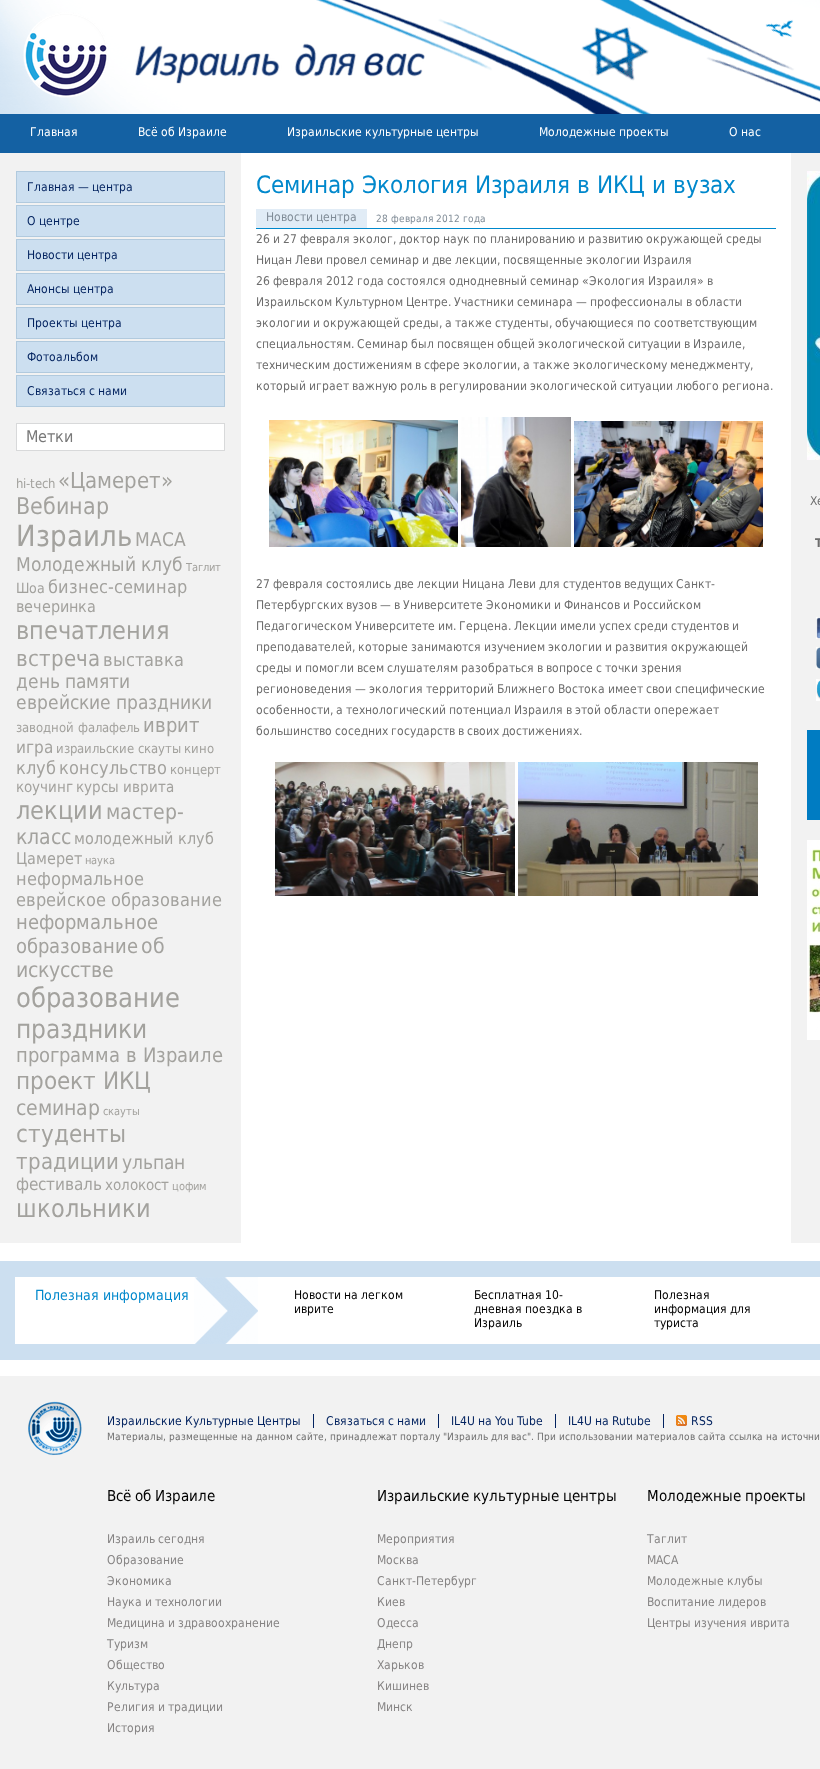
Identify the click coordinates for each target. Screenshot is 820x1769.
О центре (53, 221)
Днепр (395, 1644)
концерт (195, 769)
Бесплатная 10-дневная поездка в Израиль (528, 1309)
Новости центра (72, 255)
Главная (54, 132)
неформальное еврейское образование (119, 889)
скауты (121, 1111)
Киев (391, 1602)
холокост (137, 1185)
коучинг (44, 787)
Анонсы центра (70, 289)
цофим (189, 1186)
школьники (83, 1208)
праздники (81, 1028)
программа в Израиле (119, 1055)
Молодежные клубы (705, 1581)
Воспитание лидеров (706, 1602)
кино (199, 748)
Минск (395, 1707)
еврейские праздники (114, 702)
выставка (143, 659)
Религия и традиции (165, 1707)
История (131, 1728)
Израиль (74, 536)
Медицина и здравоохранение (193, 1623)
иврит (171, 725)
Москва (398, 1560)
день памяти (73, 681)
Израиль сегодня (156, 1539)
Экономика (139, 1581)
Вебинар (62, 506)
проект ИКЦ (83, 1081)
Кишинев (403, 1686)
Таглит (203, 567)
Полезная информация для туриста (702, 1309)
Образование (145, 1560)
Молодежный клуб (99, 564)
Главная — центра (80, 187)
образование (98, 997)
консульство (113, 768)
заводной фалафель (78, 727)
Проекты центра (74, 323)
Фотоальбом (62, 357)
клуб (36, 767)
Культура (133, 1686)
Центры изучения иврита (718, 1623)
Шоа (30, 588)
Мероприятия (416, 1539)
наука (100, 860)
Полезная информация (112, 1295)
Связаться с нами (77, 391)
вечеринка (56, 606)
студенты (71, 1134)
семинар (58, 1107)
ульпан (153, 1162)
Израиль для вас (212, 57)
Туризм (127, 1644)
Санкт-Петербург (427, 1581)
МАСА (160, 539)
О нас (745, 132)
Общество (136, 1665)
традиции (67, 1161)
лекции (59, 810)
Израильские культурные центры (383, 132)
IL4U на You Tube (497, 1421)
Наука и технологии (164, 1602)
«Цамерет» (115, 480)
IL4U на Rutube (609, 1421)
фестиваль (59, 1184)
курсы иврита (125, 787)
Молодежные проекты (604, 132)
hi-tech (35, 483)
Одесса (398, 1623)
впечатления (93, 630)
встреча (58, 658)
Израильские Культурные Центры (204, 1421)
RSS (702, 1421)
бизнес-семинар (117, 586)
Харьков (400, 1665)
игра (34, 747)
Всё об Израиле (182, 132)
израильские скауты (118, 748)
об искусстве (90, 958)
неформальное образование (87, 934)
